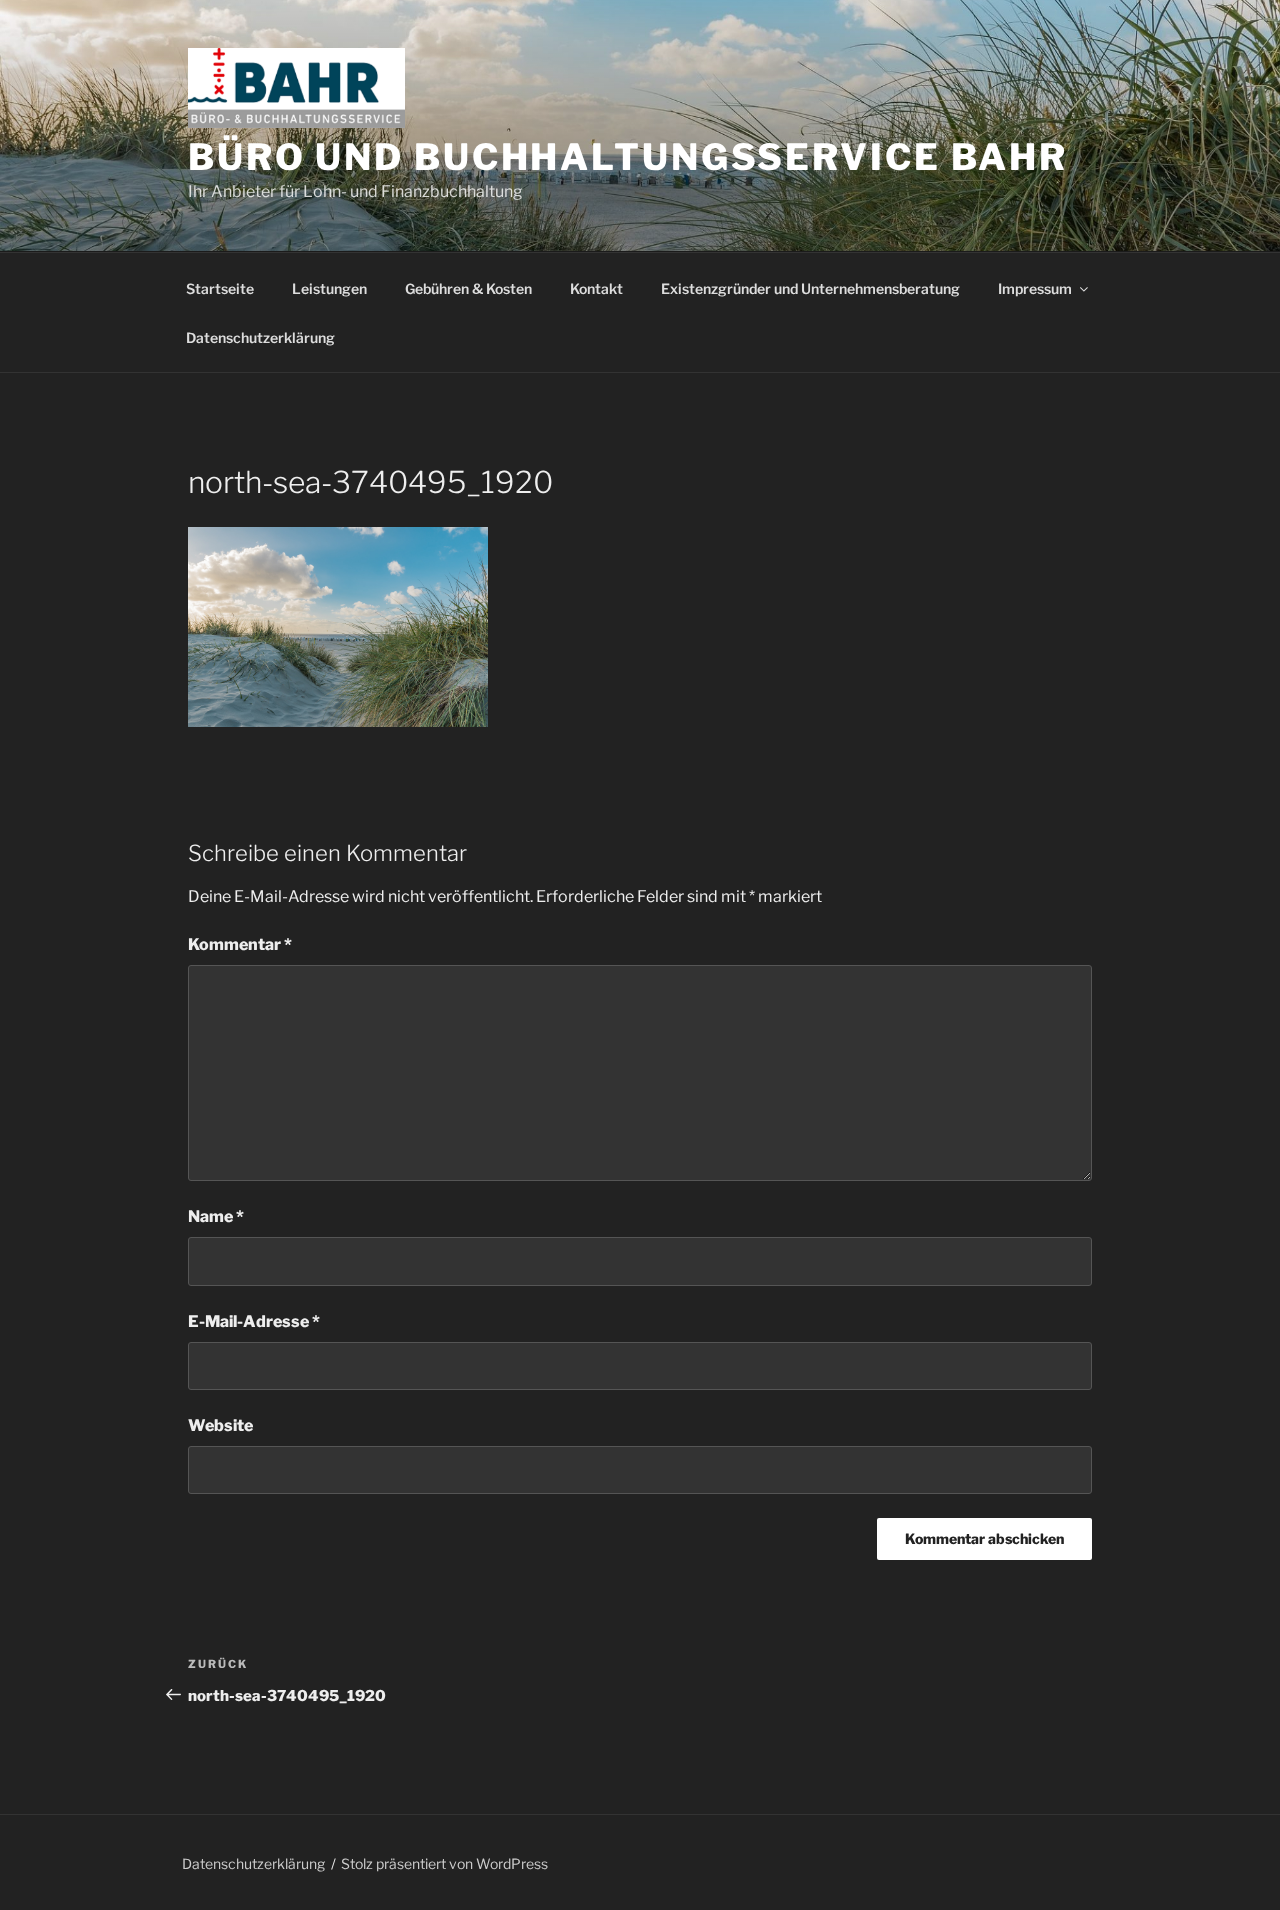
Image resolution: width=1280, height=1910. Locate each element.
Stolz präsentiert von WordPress (444, 1863)
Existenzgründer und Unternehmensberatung (810, 288)
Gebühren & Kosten (468, 288)
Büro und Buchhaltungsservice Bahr (628, 157)
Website (220, 1425)
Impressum (1035, 288)
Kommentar (240, 944)
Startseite (220, 288)
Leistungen (329, 288)
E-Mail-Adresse (254, 1321)
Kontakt (596, 288)
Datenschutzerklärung (260, 337)
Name (216, 1216)
